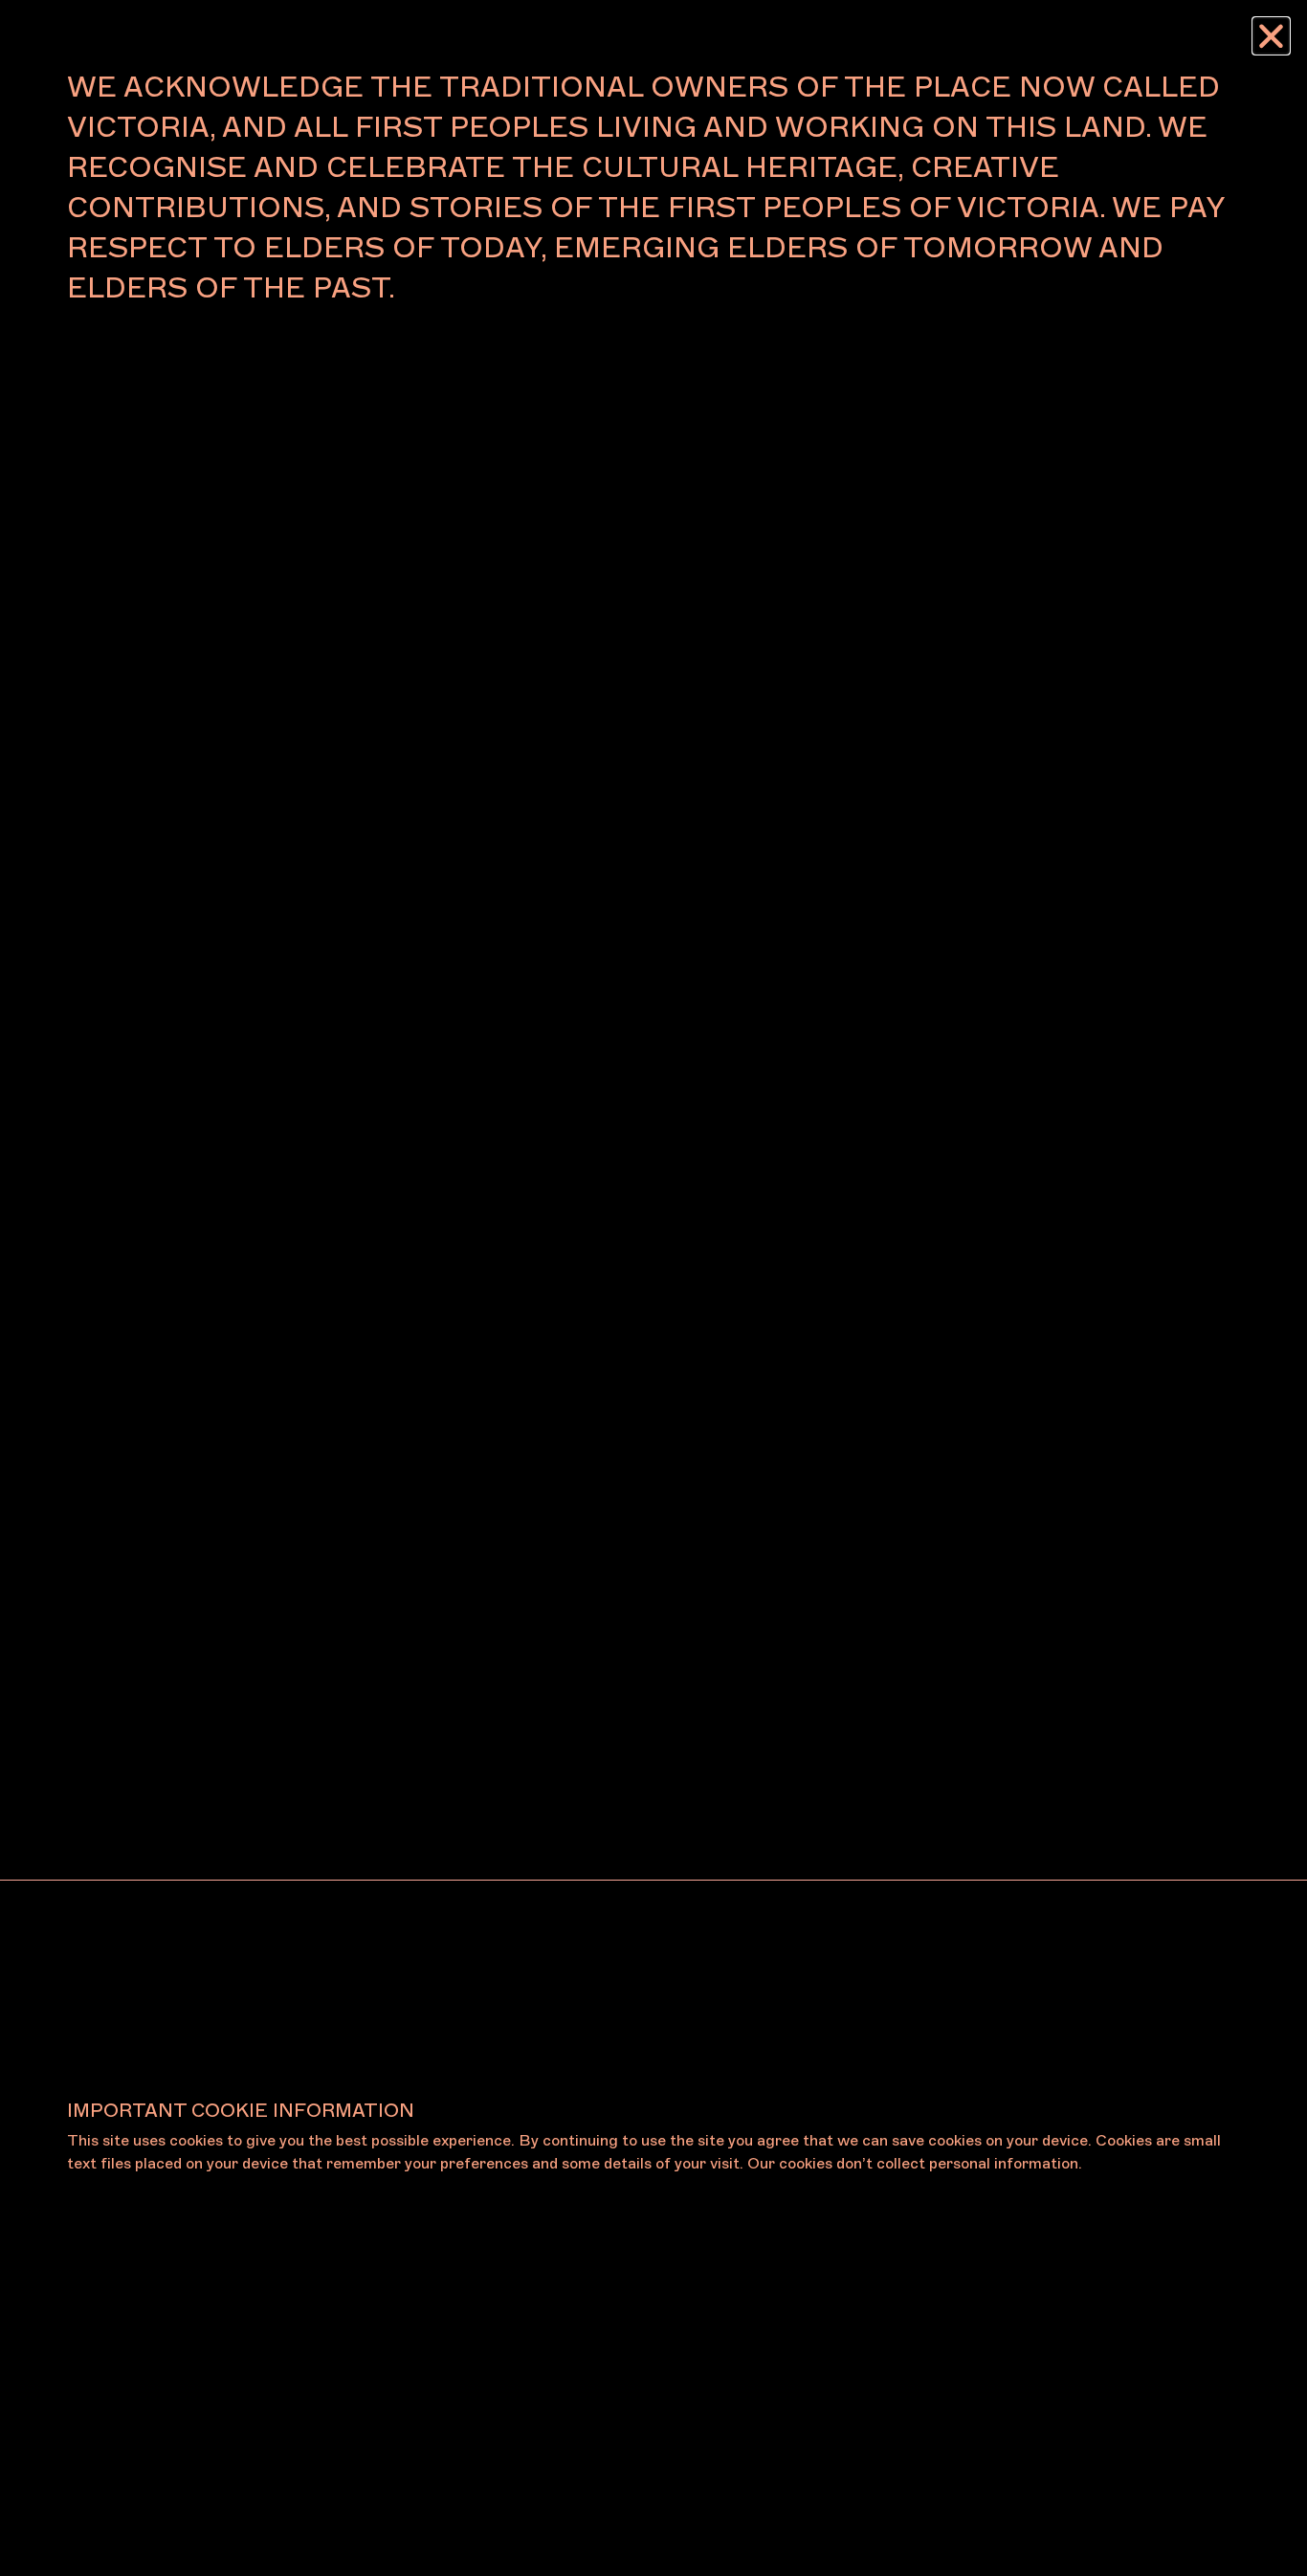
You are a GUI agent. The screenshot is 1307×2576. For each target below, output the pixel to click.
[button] (1271, 36)
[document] (653, 1288)
